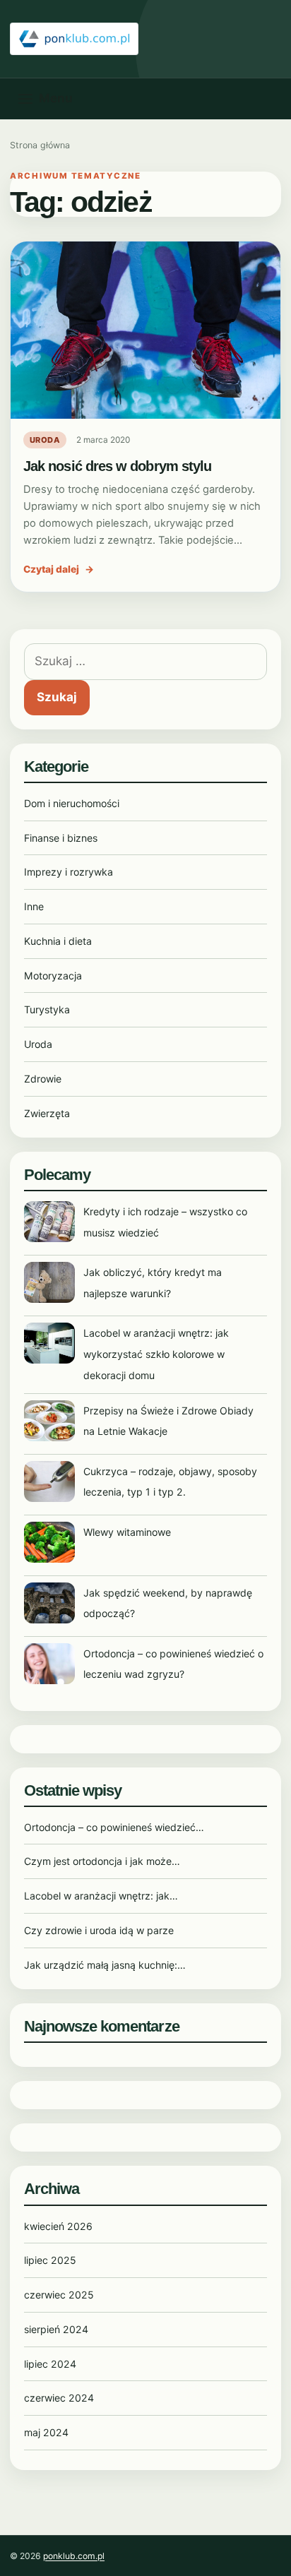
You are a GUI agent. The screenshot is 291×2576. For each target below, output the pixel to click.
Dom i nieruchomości (72, 803)
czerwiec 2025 (59, 2295)
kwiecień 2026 (58, 2226)
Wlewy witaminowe (127, 1532)
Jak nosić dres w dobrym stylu (117, 466)
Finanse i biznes (61, 838)
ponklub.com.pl (74, 2556)
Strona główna (40, 145)
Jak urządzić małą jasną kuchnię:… (105, 1965)
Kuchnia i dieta (58, 941)
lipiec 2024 (50, 2364)
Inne (34, 906)
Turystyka (47, 1009)
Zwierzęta (47, 1113)
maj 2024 (46, 2432)
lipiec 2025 (50, 2260)
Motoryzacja (53, 976)
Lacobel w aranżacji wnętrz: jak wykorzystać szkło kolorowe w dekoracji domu (156, 1354)
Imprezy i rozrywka (69, 872)
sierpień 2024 (56, 2329)
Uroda (45, 440)
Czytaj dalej (59, 569)
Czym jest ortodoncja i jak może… (102, 1861)
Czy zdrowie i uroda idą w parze (99, 1930)
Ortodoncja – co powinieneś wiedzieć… (114, 1827)
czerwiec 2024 (59, 2398)
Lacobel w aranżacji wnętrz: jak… (101, 1896)
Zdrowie (43, 1079)
